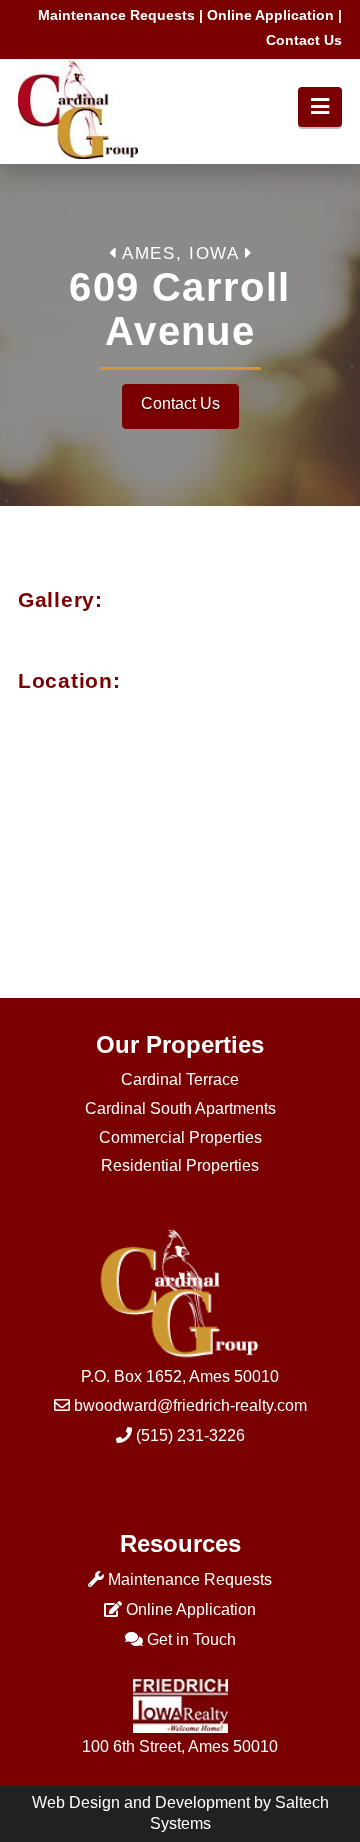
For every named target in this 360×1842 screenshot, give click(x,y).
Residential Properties (180, 1165)
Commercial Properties (180, 1137)
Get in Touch (191, 1639)
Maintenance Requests (116, 15)
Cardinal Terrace (180, 1079)
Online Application (270, 15)
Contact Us (304, 40)
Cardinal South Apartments (180, 1108)
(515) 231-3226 (190, 1435)
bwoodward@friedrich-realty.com (190, 1405)
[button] (320, 107)
